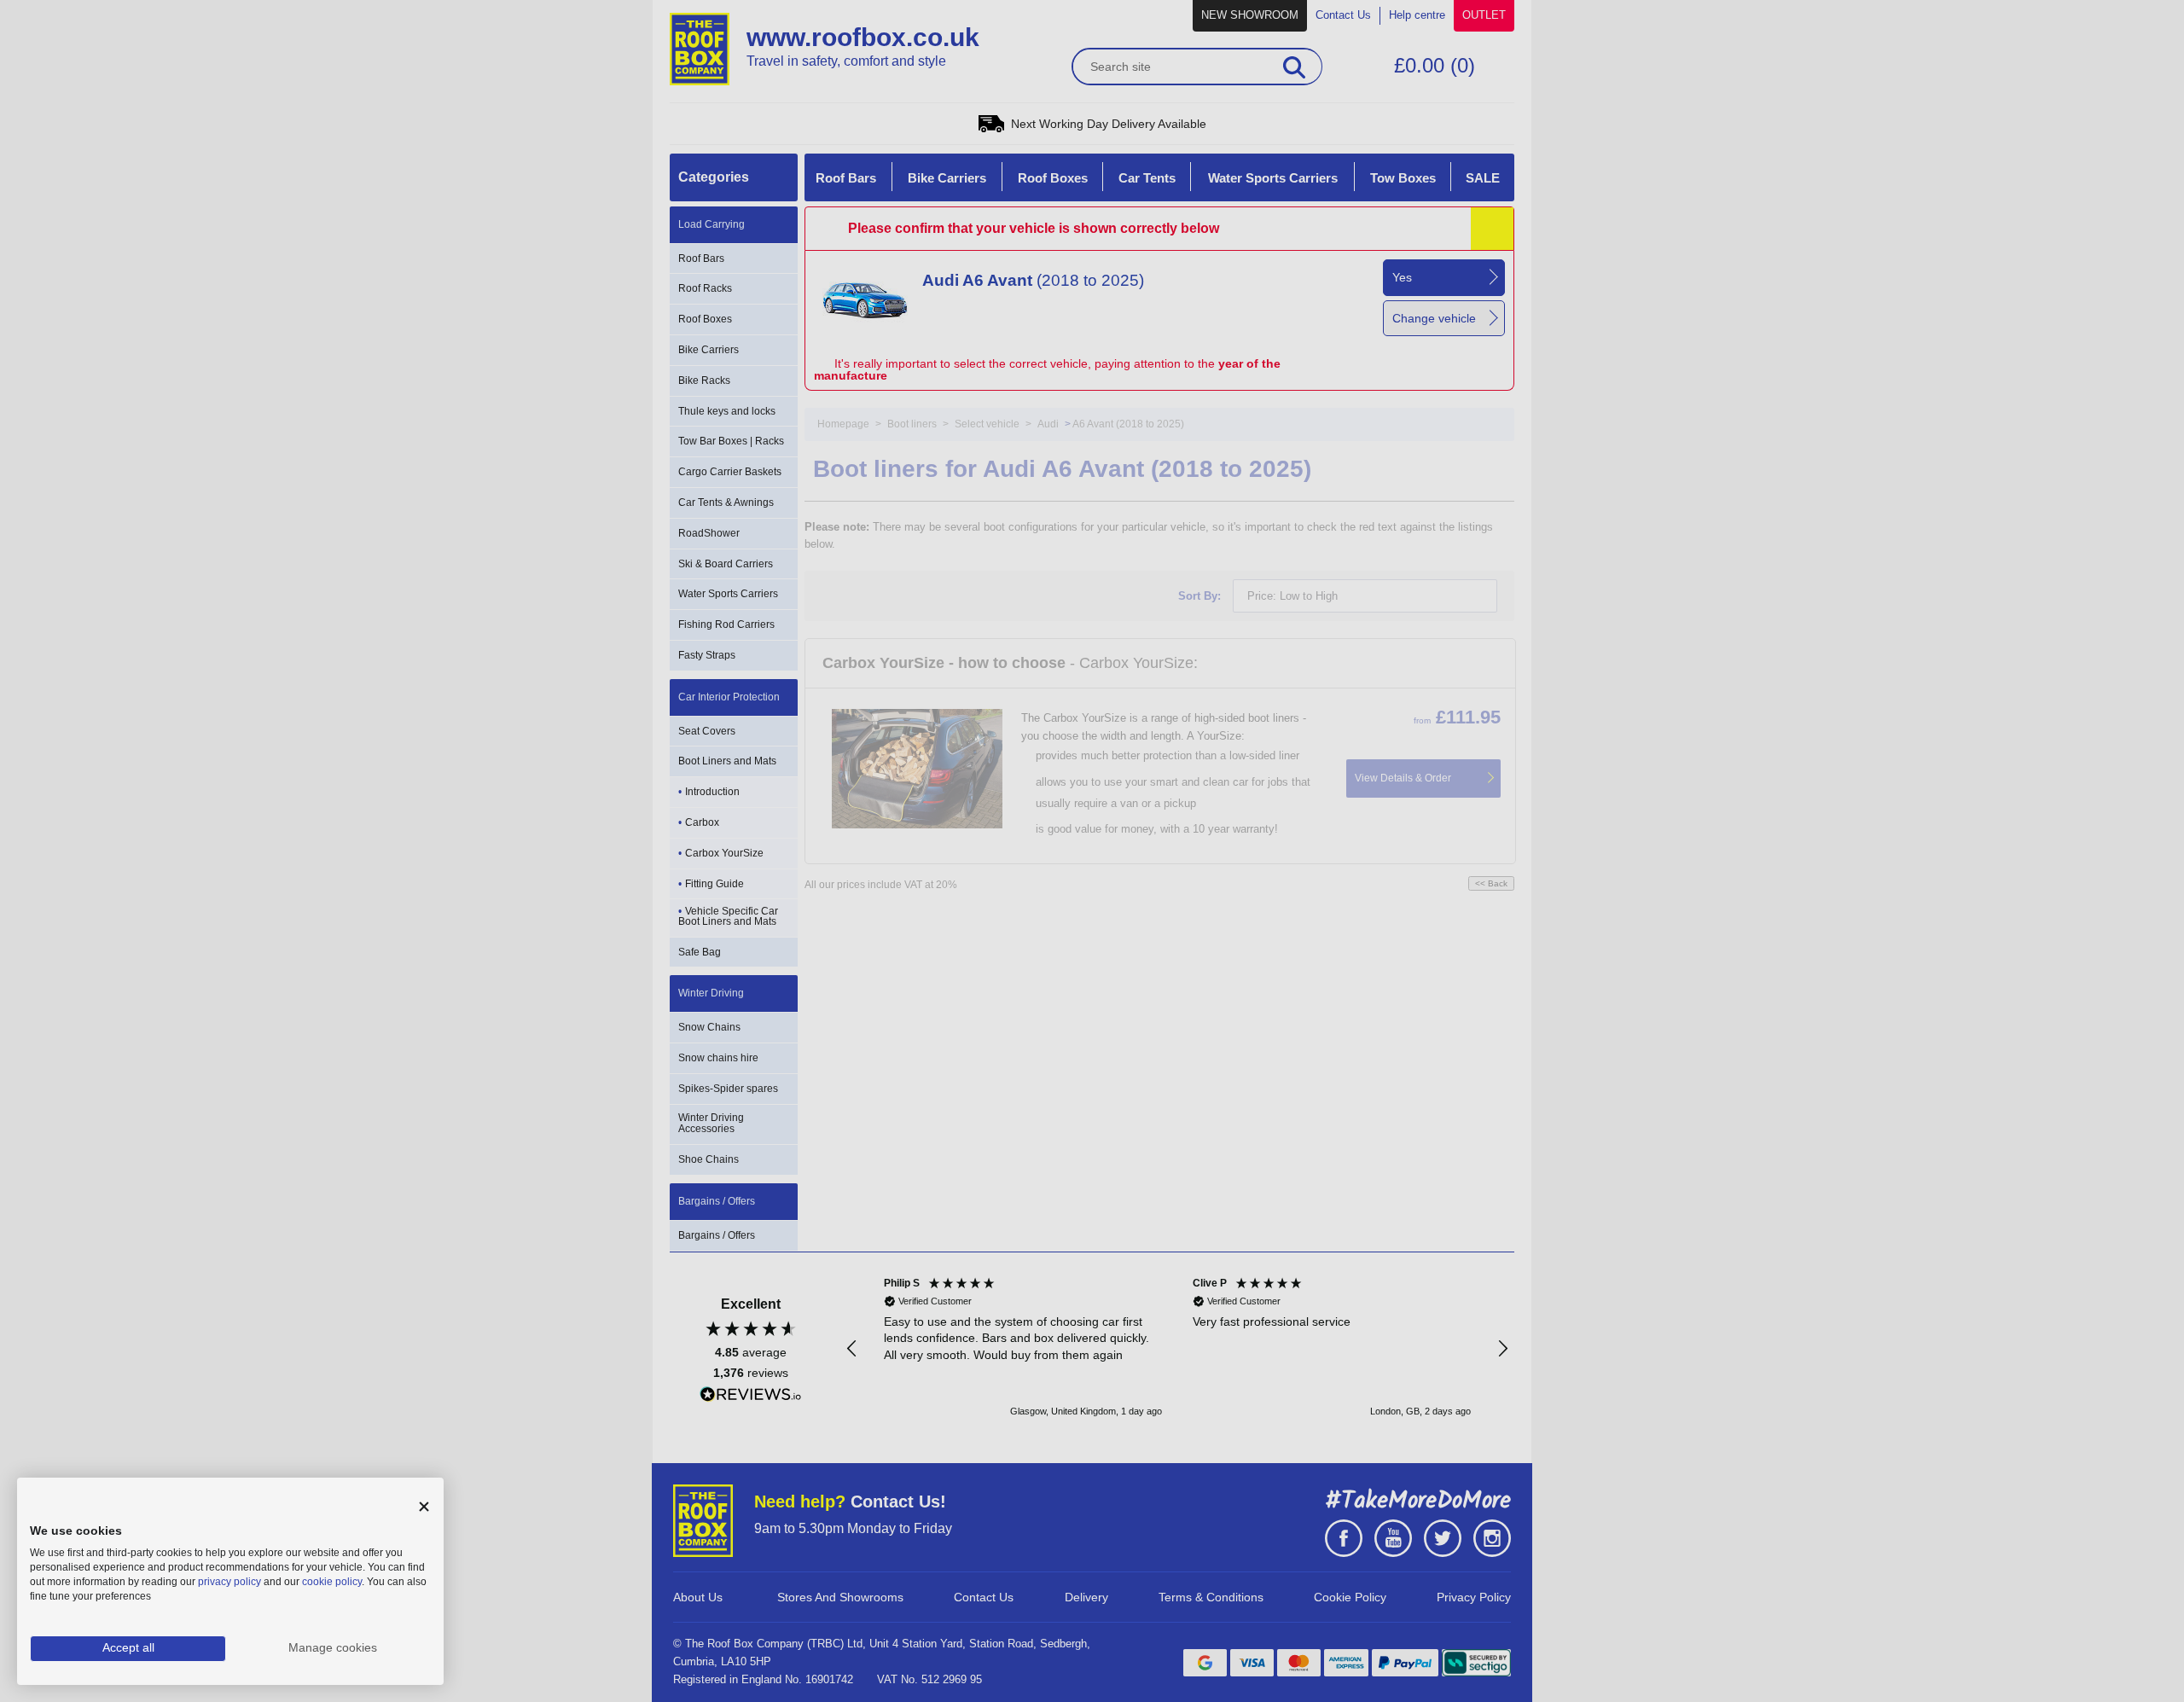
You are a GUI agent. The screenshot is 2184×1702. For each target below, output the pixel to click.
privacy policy (229, 1582)
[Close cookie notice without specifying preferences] (424, 1507)
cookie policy (332, 1582)
